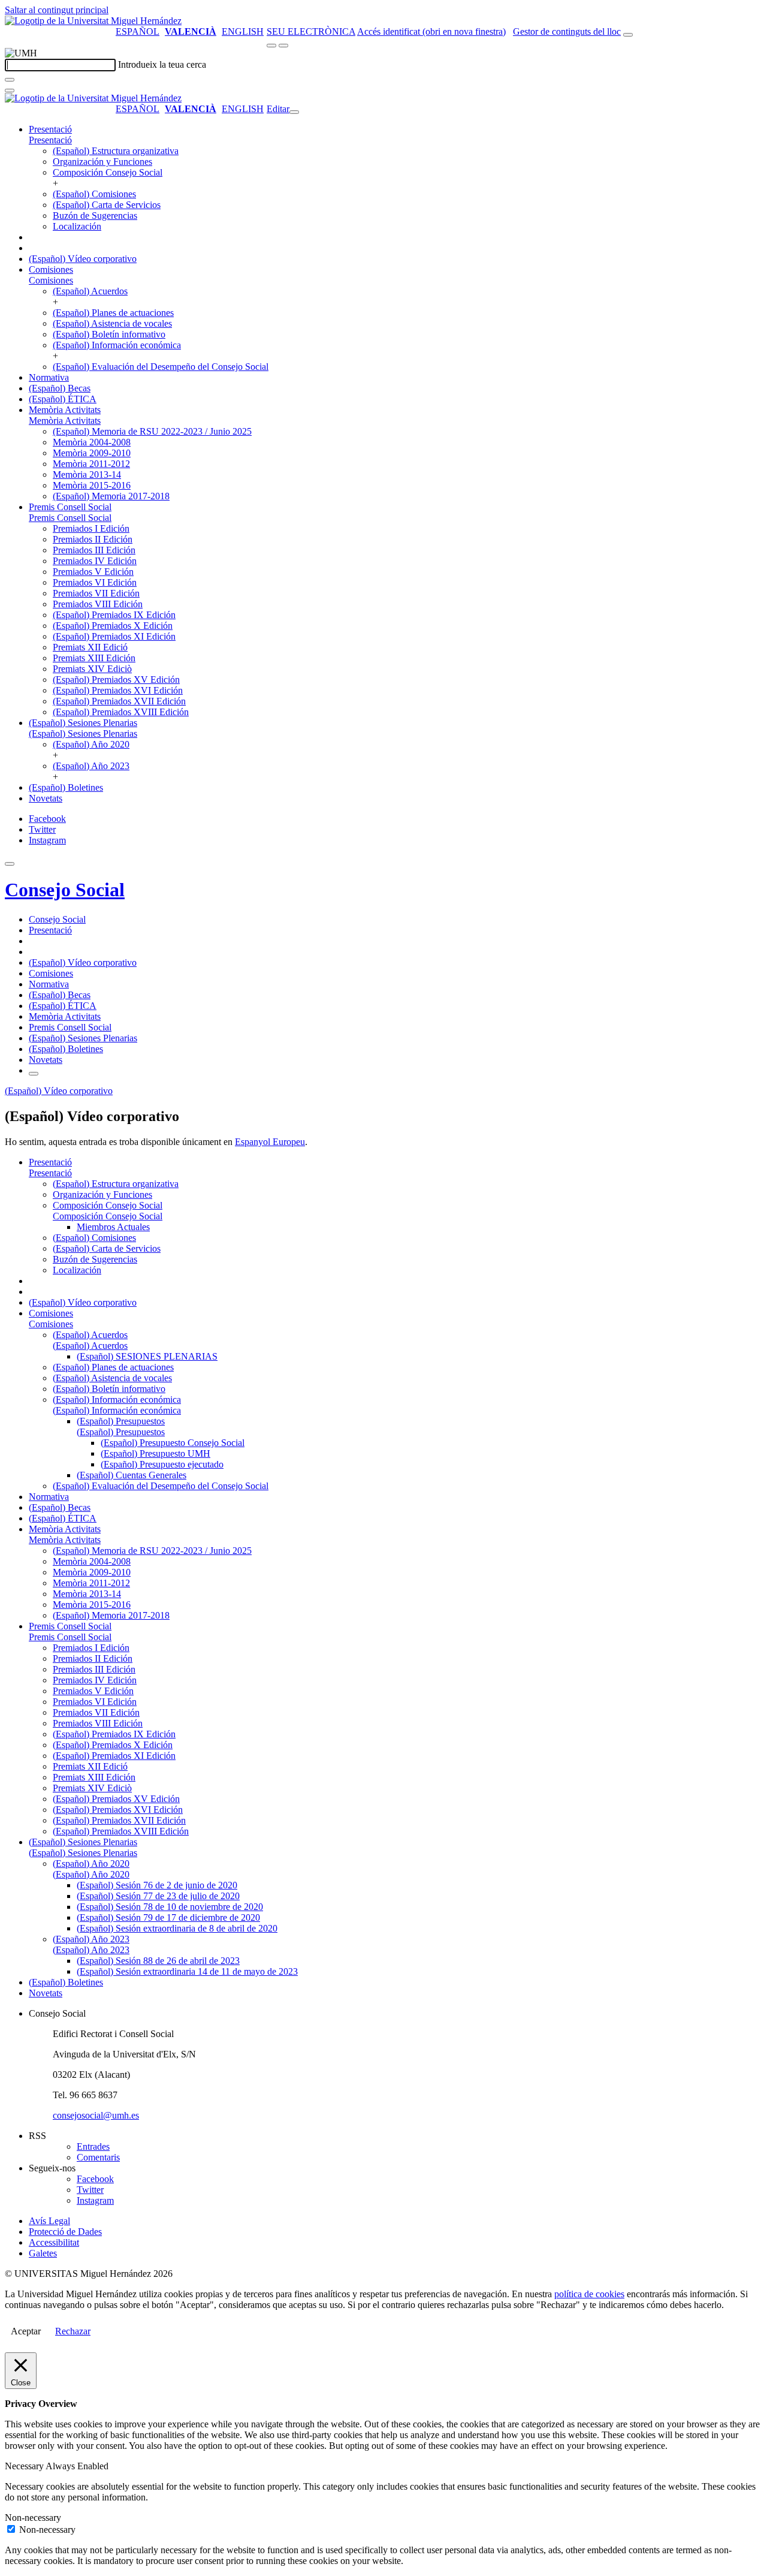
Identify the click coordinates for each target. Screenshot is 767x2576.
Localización (77, 226)
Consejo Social (65, 890)
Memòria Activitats (65, 410)
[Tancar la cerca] (10, 91)
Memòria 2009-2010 (92, 453)
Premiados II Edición (93, 539)
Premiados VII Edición (96, 593)
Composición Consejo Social (108, 172)
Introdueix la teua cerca (162, 64)
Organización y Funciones (102, 162)
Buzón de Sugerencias (95, 216)
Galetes (43, 2253)
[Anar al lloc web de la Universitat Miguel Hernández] (93, 21)
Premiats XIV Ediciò (92, 669)
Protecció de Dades (65, 2232)
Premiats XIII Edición (94, 658)
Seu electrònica (311, 31)
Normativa (49, 377)
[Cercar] (10, 80)
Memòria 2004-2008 (92, 442)
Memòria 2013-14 (87, 474)
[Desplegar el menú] (283, 46)
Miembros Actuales (113, 1227)
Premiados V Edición (93, 572)
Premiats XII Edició (90, 647)
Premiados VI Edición (95, 582)
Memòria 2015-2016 (92, 485)
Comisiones (51, 269)
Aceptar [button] (26, 2331)
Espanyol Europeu (270, 1142)
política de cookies (589, 2294)
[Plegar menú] (294, 112)
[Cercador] (628, 35)
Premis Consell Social (70, 507)
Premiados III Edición (94, 550)
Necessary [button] (25, 2466)
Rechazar (73, 2331)
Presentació (50, 129)
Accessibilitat (54, 2242)
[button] (50, 140)
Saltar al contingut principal (57, 10)
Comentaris (98, 2157)
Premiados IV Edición (95, 561)
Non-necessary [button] (33, 2518)
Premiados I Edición (91, 528)
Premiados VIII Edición (98, 604)
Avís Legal (49, 2221)
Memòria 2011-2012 (91, 464)
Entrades (93, 2146)
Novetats (46, 798)
